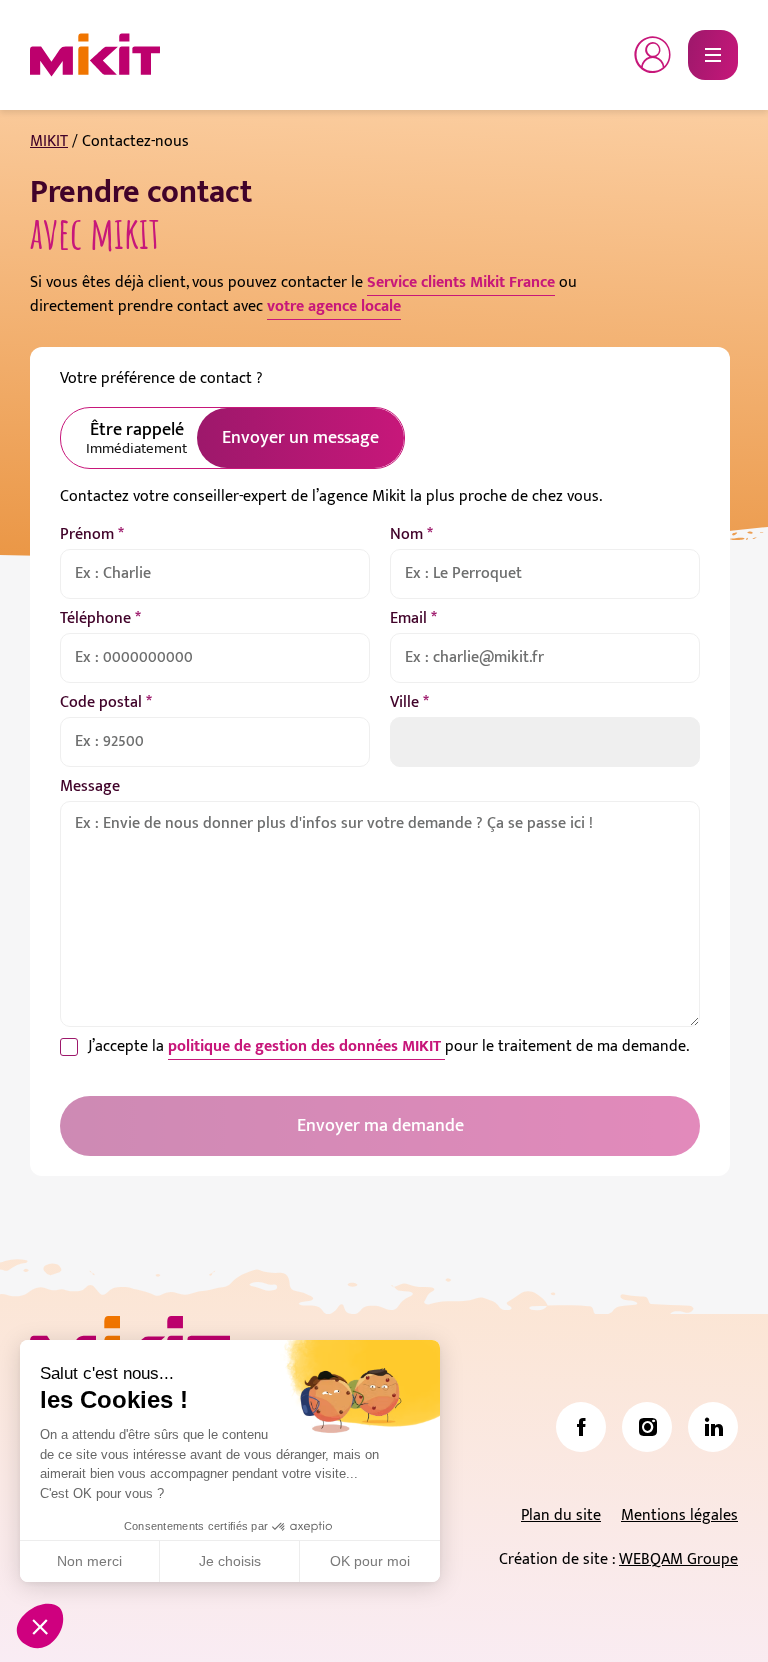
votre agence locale (334, 306)
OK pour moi (370, 1561)
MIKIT (49, 141)
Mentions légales (679, 1515)
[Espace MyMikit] (653, 55)
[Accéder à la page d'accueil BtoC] (95, 55)
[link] (581, 1427)
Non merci (89, 1561)
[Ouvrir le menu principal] (713, 55)
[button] (40, 1626)
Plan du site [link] (561, 1515)
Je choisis (230, 1561)
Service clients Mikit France (461, 282)
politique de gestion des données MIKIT (306, 1046)
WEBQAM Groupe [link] (678, 1559)
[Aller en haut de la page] (713, 1617)
